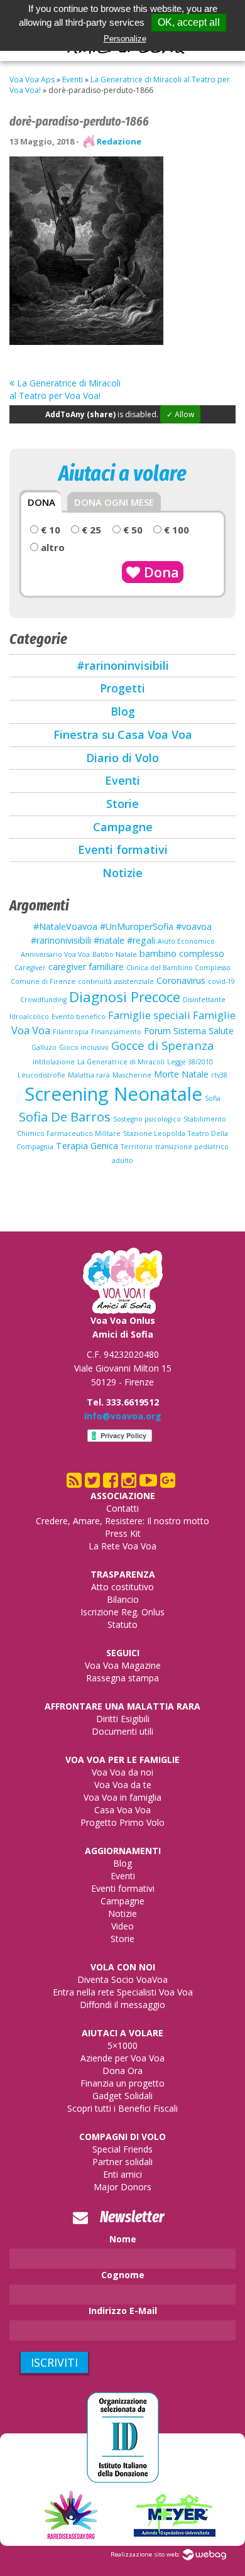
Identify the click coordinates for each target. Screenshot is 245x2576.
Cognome (123, 2275)
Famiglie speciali (149, 1015)
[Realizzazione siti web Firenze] (204, 2554)
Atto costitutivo (122, 1587)
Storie (122, 804)
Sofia (213, 1098)
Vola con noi (123, 1967)
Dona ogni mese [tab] (114, 502)
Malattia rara (89, 1075)
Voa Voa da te (123, 1785)
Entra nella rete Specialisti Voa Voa (123, 1992)
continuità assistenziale (116, 981)
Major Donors (122, 2187)
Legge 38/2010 (190, 1062)
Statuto (122, 1624)
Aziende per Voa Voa (122, 2058)
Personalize (125, 39)
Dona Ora (122, 2071)
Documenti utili (122, 1731)
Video (122, 1926)
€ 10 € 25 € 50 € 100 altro (114, 538)
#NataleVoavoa (65, 926)
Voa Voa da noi (122, 1772)
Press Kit (123, 1533)
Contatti (122, 1508)
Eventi (73, 79)
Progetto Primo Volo (122, 1822)
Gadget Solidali (122, 2096)
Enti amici (122, 2174)
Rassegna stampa (122, 1678)
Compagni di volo (122, 2137)
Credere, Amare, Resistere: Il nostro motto (122, 1521)
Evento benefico (79, 1017)
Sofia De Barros (65, 1116)
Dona (160, 572)
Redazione (119, 141)
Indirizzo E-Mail (123, 2311)
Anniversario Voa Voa (55, 954)
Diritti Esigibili (123, 1719)
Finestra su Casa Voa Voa (123, 734)
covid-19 (221, 981)
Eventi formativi (123, 849)
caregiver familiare (86, 967)
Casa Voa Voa (122, 1810)
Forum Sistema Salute (189, 1031)
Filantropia (71, 1032)
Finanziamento (116, 1032)
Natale (195, 1074)
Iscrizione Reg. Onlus (122, 1612)
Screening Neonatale (113, 1094)
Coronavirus (181, 980)
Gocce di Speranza (163, 1045)
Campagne (123, 827)
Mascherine (132, 1075)
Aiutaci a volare (122, 2033)
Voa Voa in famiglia (122, 1797)
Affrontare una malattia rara (122, 1706)
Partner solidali (122, 2162)
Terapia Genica (87, 1146)
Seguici (123, 1653)
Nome (123, 2239)
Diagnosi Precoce (125, 997)
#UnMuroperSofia (137, 926)
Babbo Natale (115, 954)
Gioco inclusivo (84, 1047)
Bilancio (123, 1599)
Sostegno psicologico (147, 1119)
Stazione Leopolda (154, 1133)
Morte (166, 1074)
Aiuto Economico (186, 941)
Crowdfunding (43, 1000)
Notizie (122, 873)
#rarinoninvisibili (123, 665)
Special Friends (122, 2149)
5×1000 (122, 2045)
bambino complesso (182, 953)
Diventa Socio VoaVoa (122, 1979)
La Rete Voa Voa (122, 1546)
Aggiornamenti (123, 1851)
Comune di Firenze (43, 981)
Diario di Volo (122, 758)
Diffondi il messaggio (122, 2005)
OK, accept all (189, 22)
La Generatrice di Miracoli (121, 1062)
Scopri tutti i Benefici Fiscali (122, 2108)
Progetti (122, 688)
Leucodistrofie (41, 1075)
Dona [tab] (41, 502)
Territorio (137, 1147)
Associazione (123, 1496)
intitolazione (54, 1062)
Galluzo (44, 1047)
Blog (123, 711)
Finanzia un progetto (122, 2083)
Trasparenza (123, 1574)
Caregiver (30, 968)
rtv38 (219, 1075)
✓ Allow (180, 414)
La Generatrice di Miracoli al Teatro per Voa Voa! (65, 389)
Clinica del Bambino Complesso (178, 968)
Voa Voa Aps (32, 79)
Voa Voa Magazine (123, 1665)
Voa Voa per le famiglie (122, 1760)
